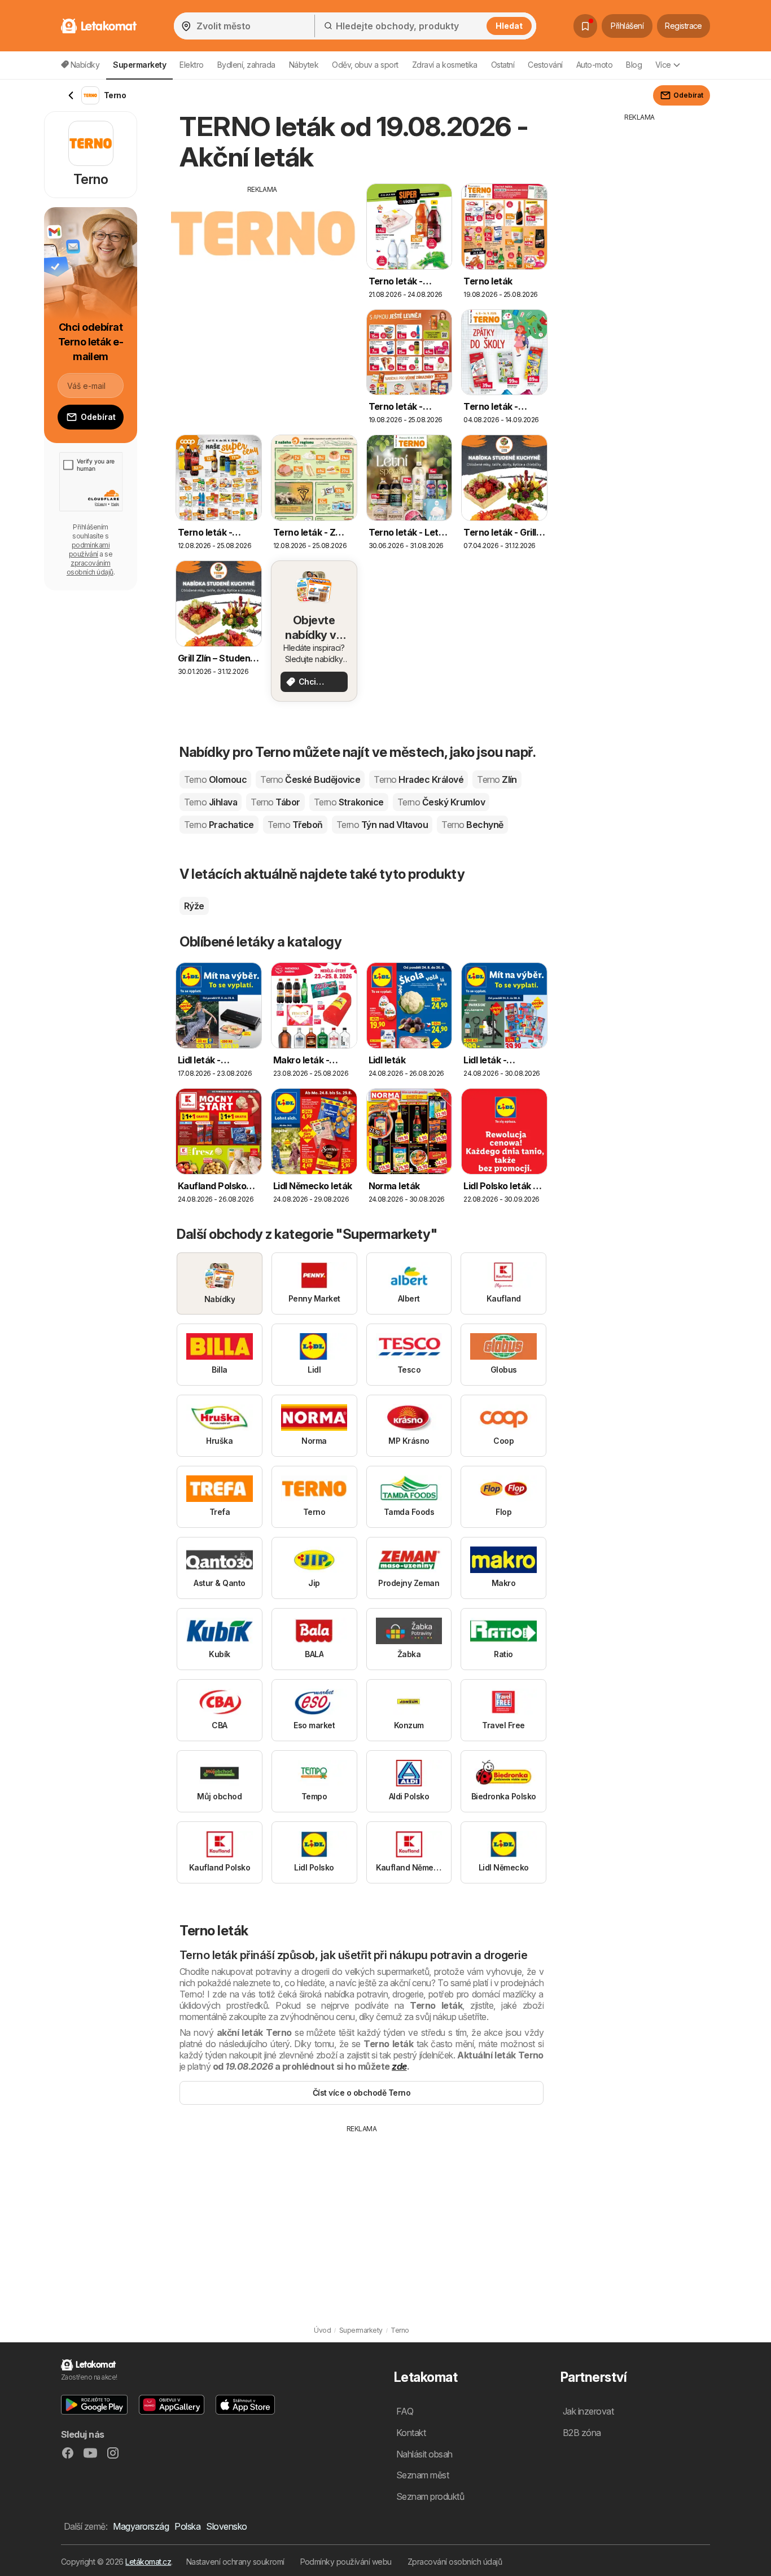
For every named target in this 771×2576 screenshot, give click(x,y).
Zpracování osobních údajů (455, 2562)
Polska (187, 2526)
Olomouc (215, 779)
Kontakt (411, 2433)
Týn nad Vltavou (382, 825)
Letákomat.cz (148, 2562)
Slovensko (226, 2526)
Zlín (497, 779)
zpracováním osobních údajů (90, 568)
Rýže (194, 906)
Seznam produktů (430, 2496)
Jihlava (211, 802)
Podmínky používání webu (346, 2562)
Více (663, 65)
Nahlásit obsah (424, 2454)
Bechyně (472, 825)
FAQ (405, 2411)
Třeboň (295, 825)
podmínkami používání (89, 549)
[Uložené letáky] (585, 26)
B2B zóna (582, 2433)
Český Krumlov (441, 802)
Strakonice (349, 802)
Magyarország (141, 2526)
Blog (634, 65)
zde (399, 2066)
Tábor (275, 802)
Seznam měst (422, 2475)
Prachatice (219, 825)
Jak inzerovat (588, 2411)
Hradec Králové (419, 779)
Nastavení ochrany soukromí (235, 2562)
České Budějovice (310, 779)
